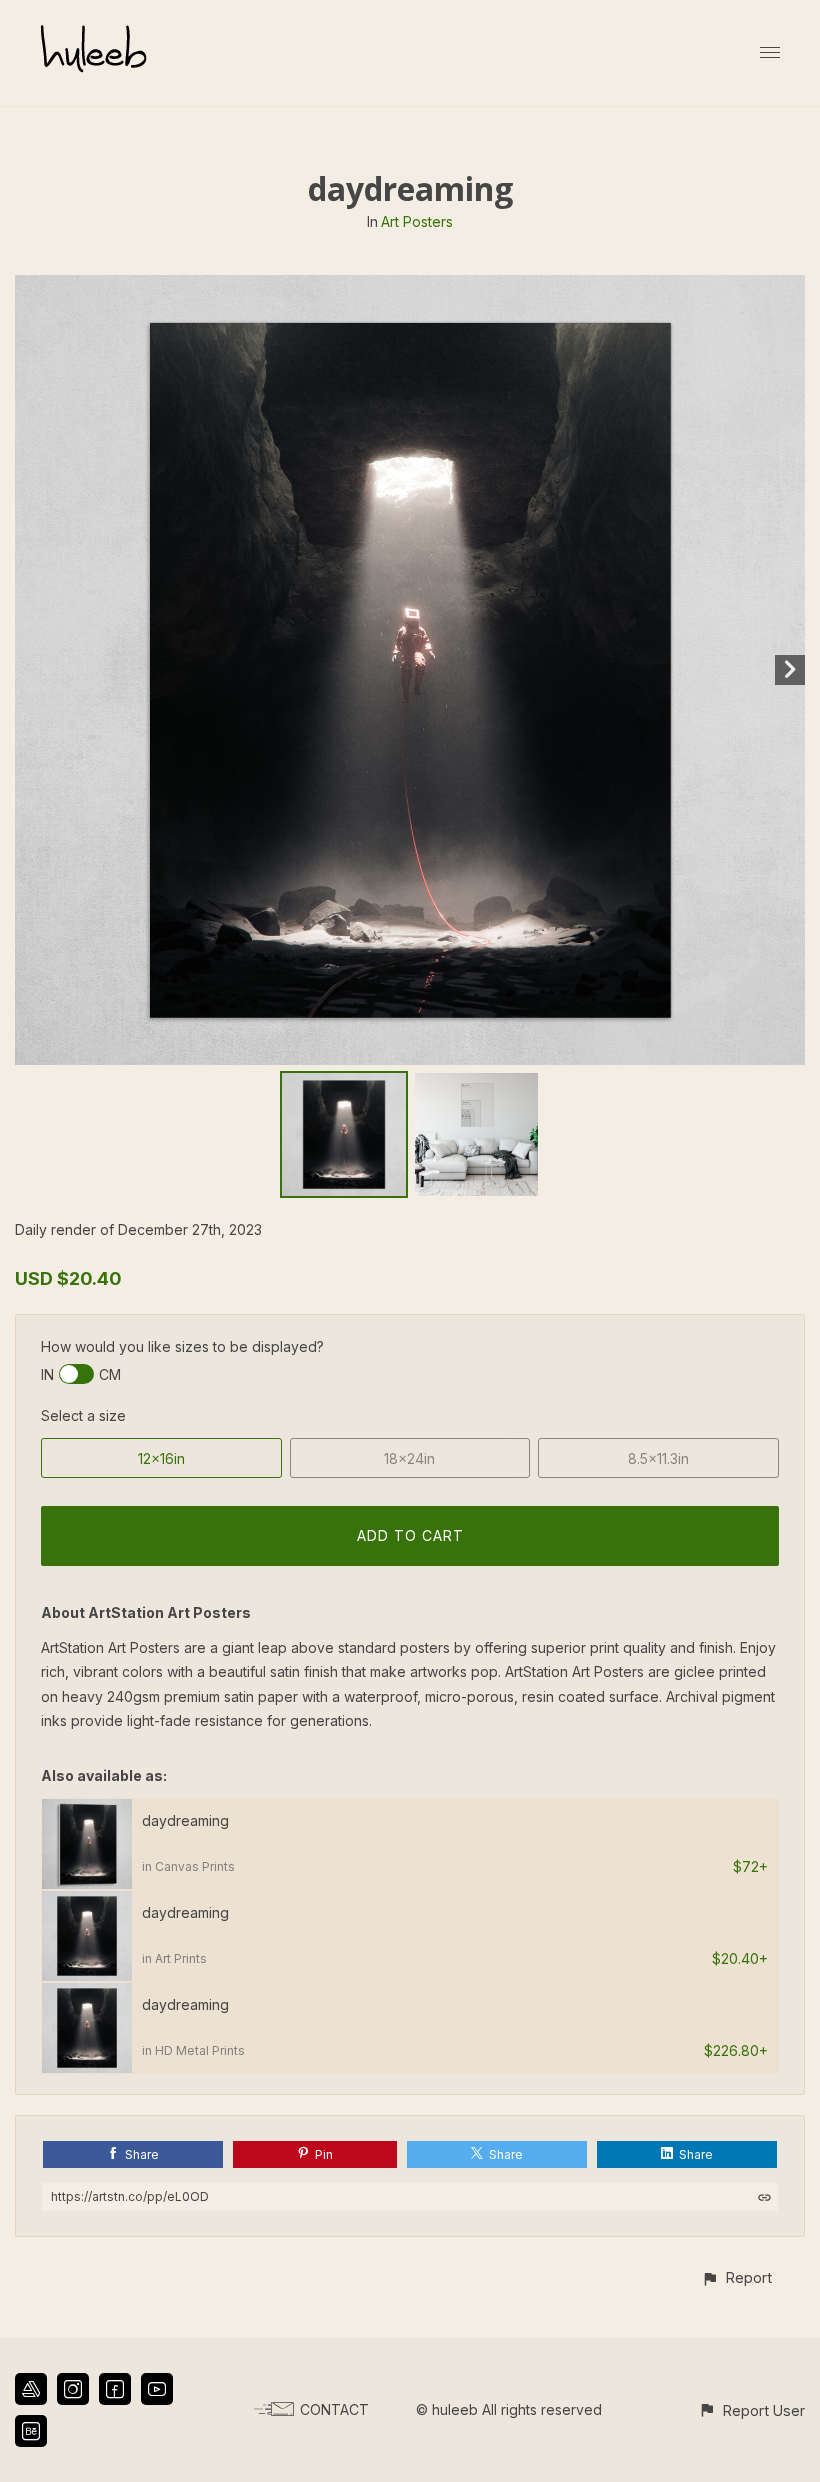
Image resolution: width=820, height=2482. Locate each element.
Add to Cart (410, 1535)
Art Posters (417, 221)
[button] (736, 2277)
